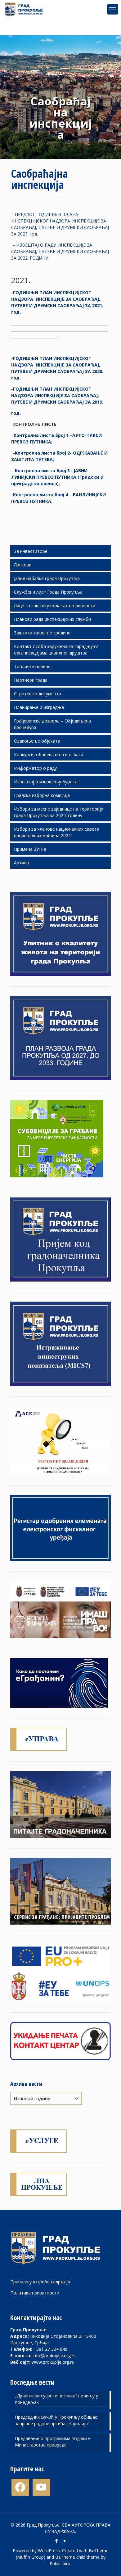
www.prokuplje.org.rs (53, 2362)
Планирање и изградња (39, 707)
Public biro (60, 2563)
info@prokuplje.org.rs (54, 2356)
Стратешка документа (38, 694)
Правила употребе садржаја (40, 2282)
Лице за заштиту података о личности (55, 606)
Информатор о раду (35, 768)
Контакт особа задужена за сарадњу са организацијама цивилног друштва (56, 650)
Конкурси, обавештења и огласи (49, 754)
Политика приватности (35, 2293)
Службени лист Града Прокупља (48, 592)
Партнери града (31, 680)
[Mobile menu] (113, 9)
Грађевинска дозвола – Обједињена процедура (52, 724)
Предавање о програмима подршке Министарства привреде (52, 2442)
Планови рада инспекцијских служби (52, 619)
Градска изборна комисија (42, 795)
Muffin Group (30, 2557)
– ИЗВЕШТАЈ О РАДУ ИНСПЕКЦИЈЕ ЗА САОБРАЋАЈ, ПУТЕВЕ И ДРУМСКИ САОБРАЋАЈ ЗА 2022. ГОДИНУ (60, 251)
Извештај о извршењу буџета (46, 782)
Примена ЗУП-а (30, 849)
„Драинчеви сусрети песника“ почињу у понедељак (56, 2399)
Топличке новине (32, 666)
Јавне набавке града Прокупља (47, 578)
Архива (21, 863)
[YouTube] (65, 2541)
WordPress (49, 2551)
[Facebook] (56, 2541)
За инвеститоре (31, 551)
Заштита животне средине (42, 633)
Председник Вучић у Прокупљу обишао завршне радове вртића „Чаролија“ (56, 2420)
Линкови (23, 565)
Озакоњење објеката (37, 741)
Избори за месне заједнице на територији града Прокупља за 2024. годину (59, 812)
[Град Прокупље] (26, 9)
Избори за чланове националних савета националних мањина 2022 (57, 832)
